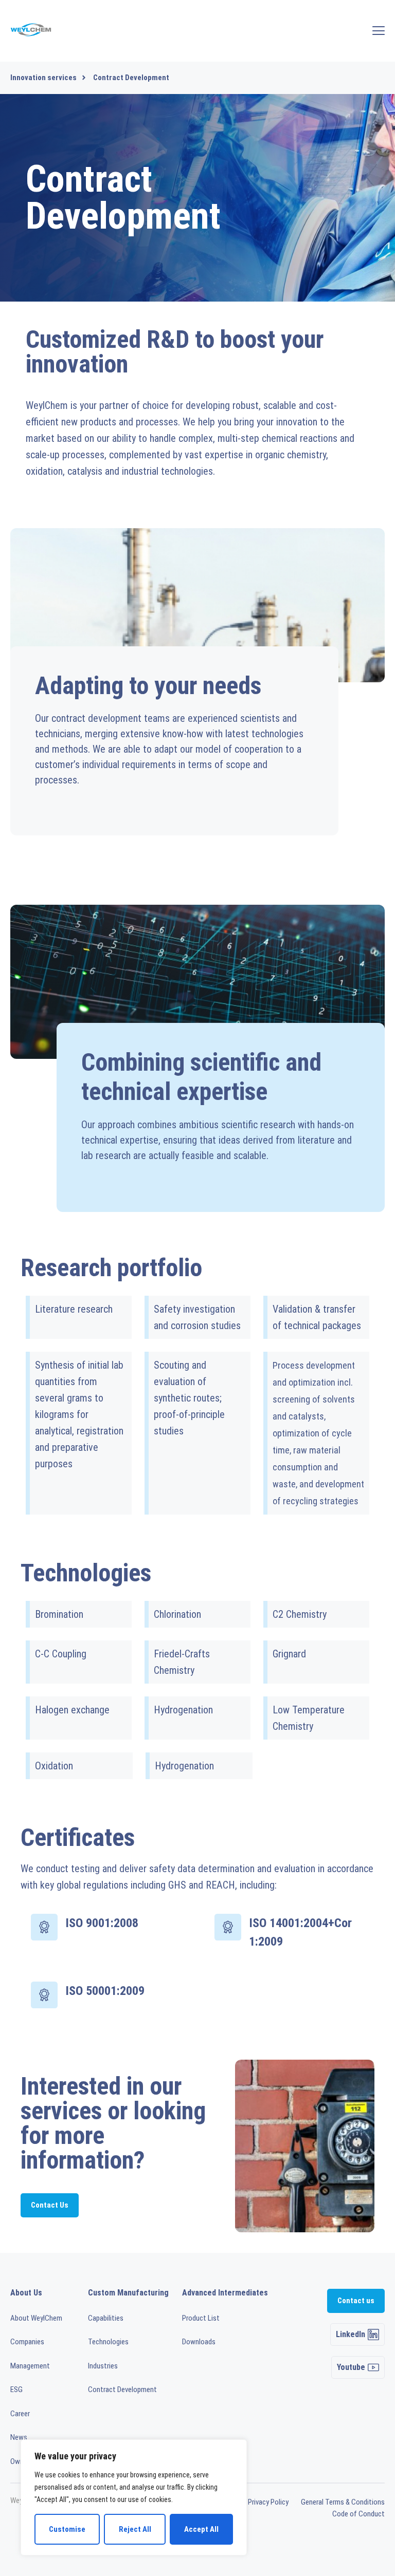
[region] (134, 2497)
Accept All (201, 2529)
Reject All (135, 2529)
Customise (67, 2529)
